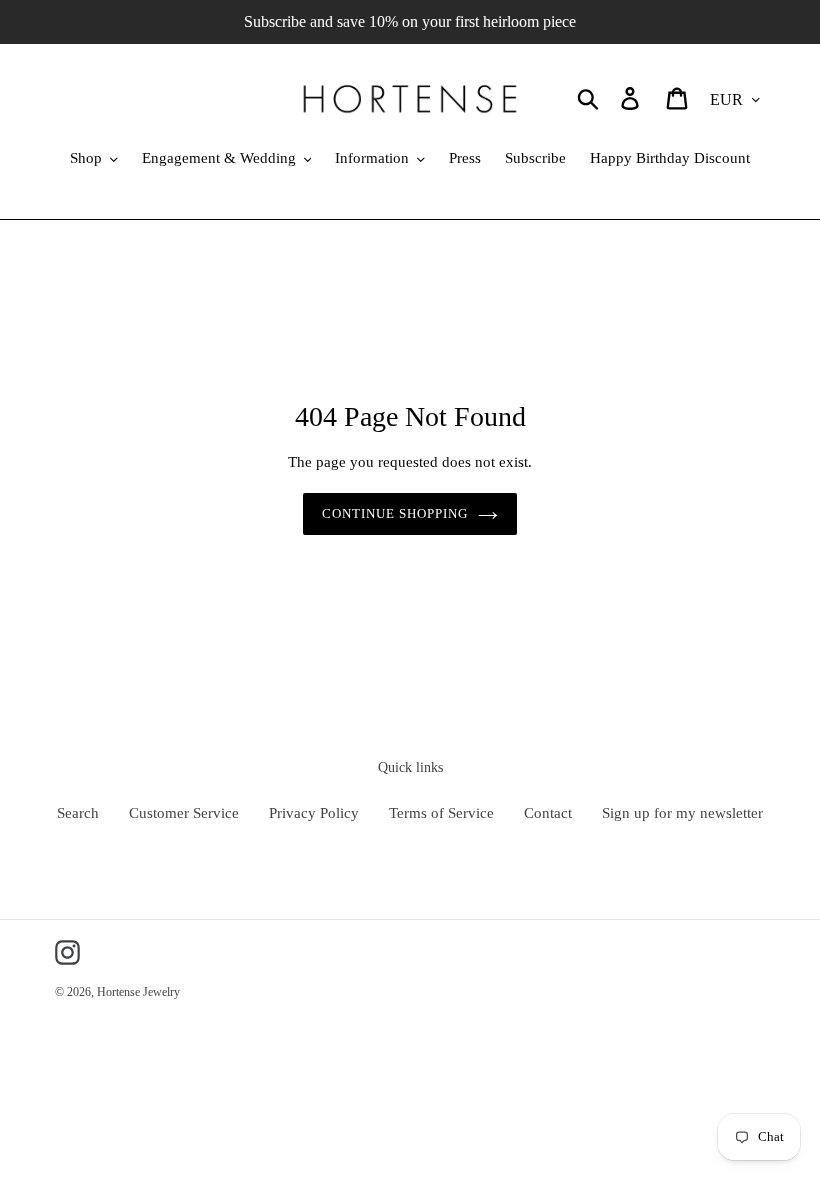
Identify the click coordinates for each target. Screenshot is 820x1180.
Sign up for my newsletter (682, 813)
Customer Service (184, 813)
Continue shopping (395, 513)
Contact (548, 813)
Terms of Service (441, 813)
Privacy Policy (314, 813)
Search (78, 813)
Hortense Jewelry (138, 992)
